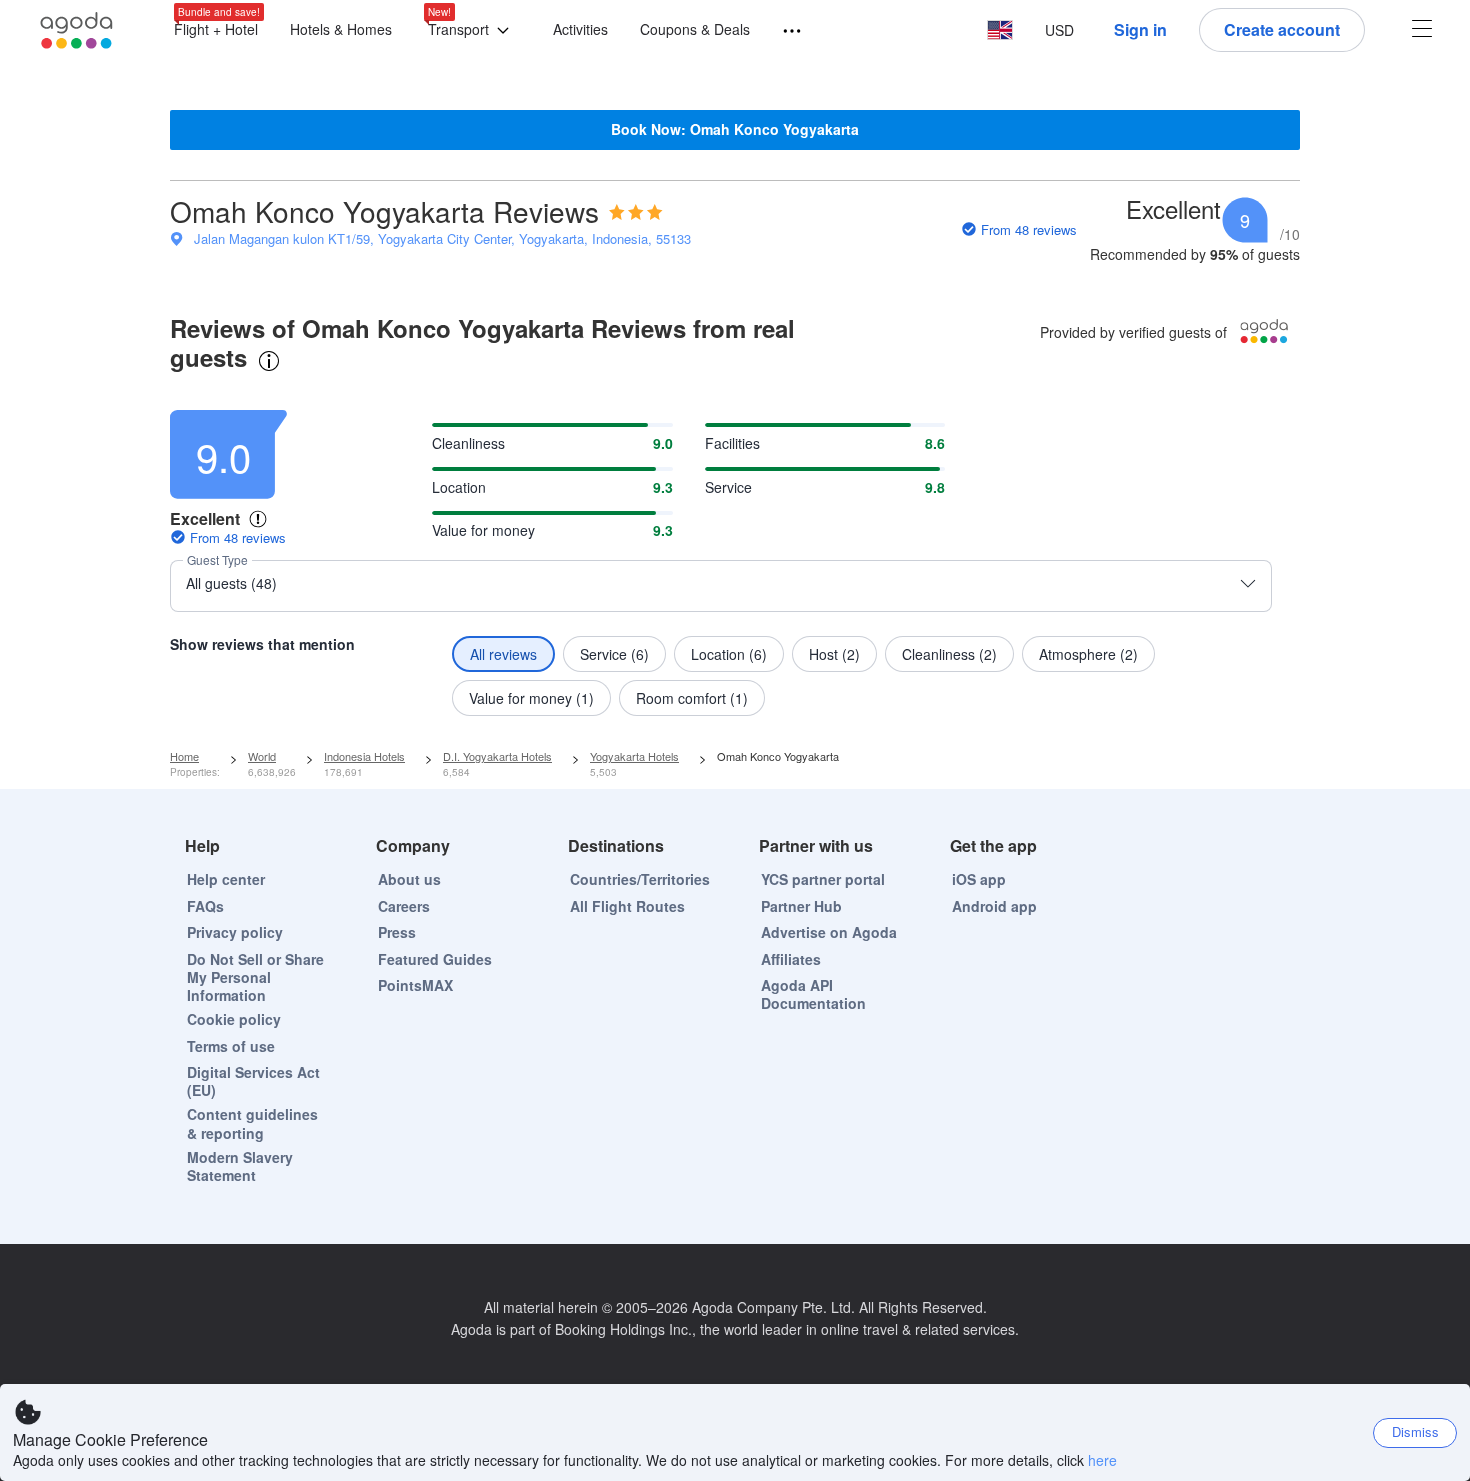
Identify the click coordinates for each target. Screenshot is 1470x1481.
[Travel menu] (783, 31)
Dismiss (1415, 1431)
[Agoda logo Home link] (77, 30)
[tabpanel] (735, 557)
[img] (636, 212)
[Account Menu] (1422, 30)
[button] (472, 30)
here (1102, 1460)
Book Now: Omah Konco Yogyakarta (735, 129)
